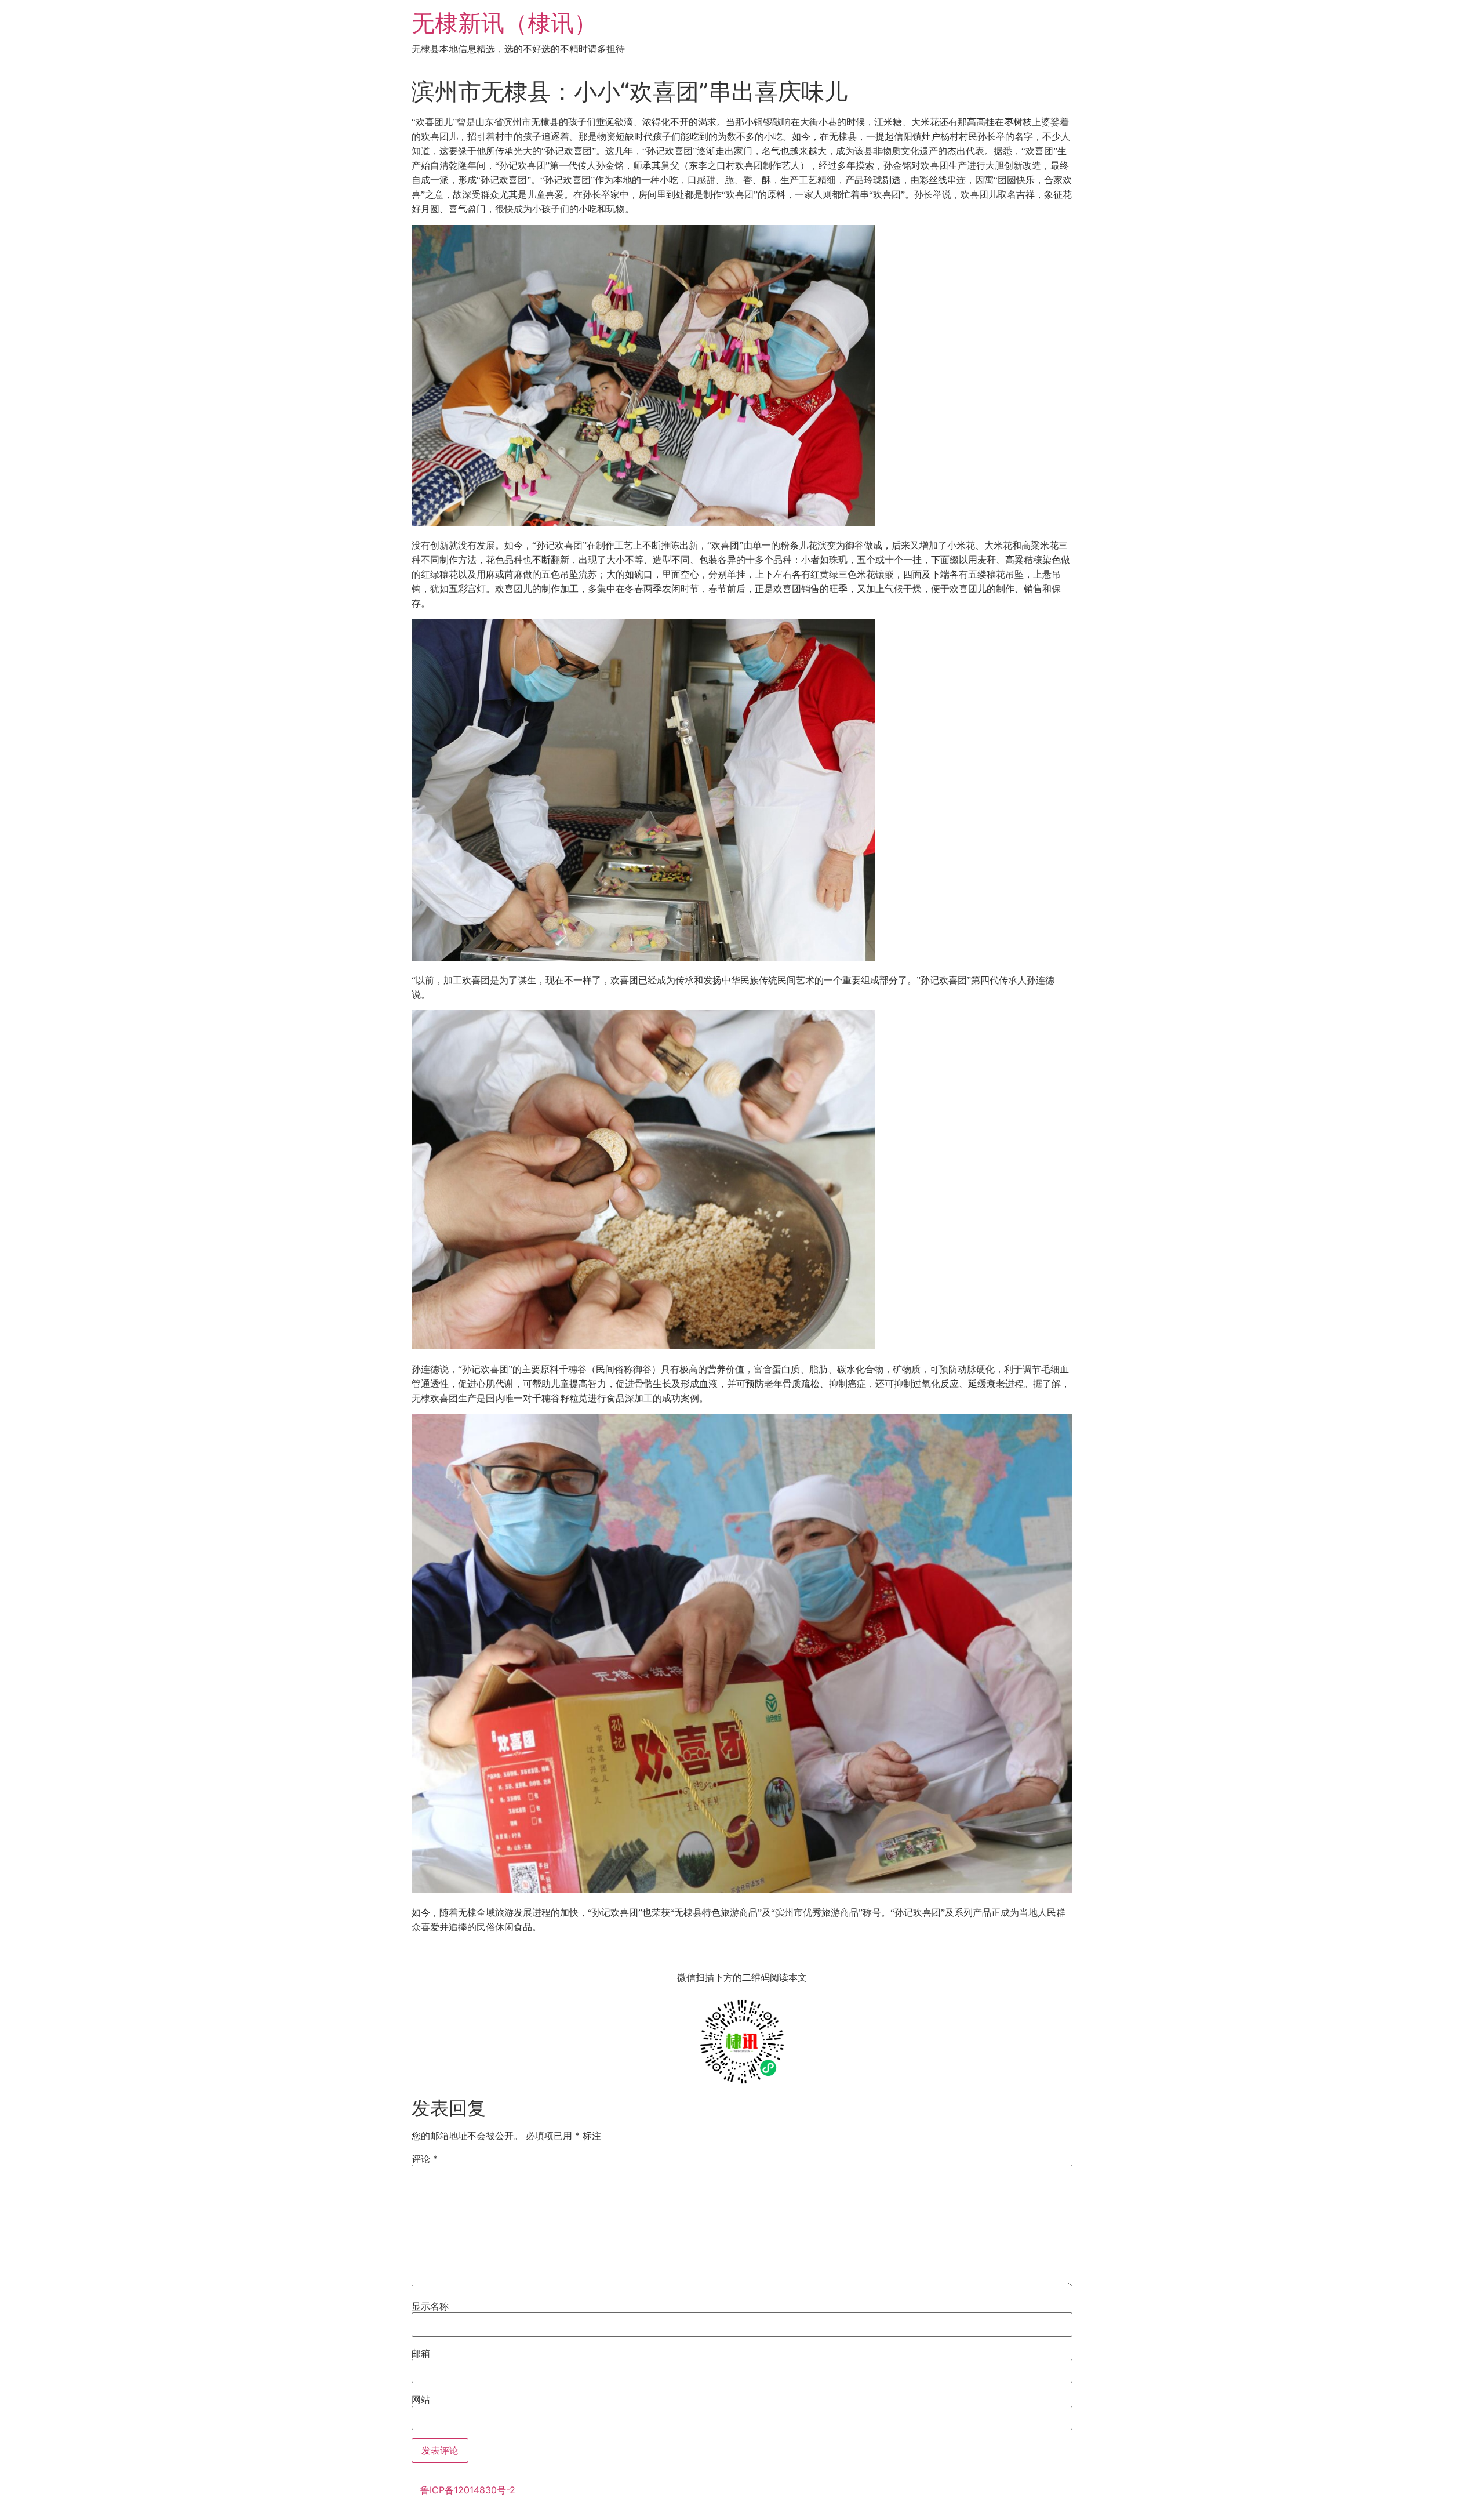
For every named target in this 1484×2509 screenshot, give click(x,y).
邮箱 (421, 2353)
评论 (425, 2159)
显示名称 (430, 2306)
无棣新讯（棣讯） (504, 23)
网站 (421, 2399)
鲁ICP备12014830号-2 (468, 2490)
